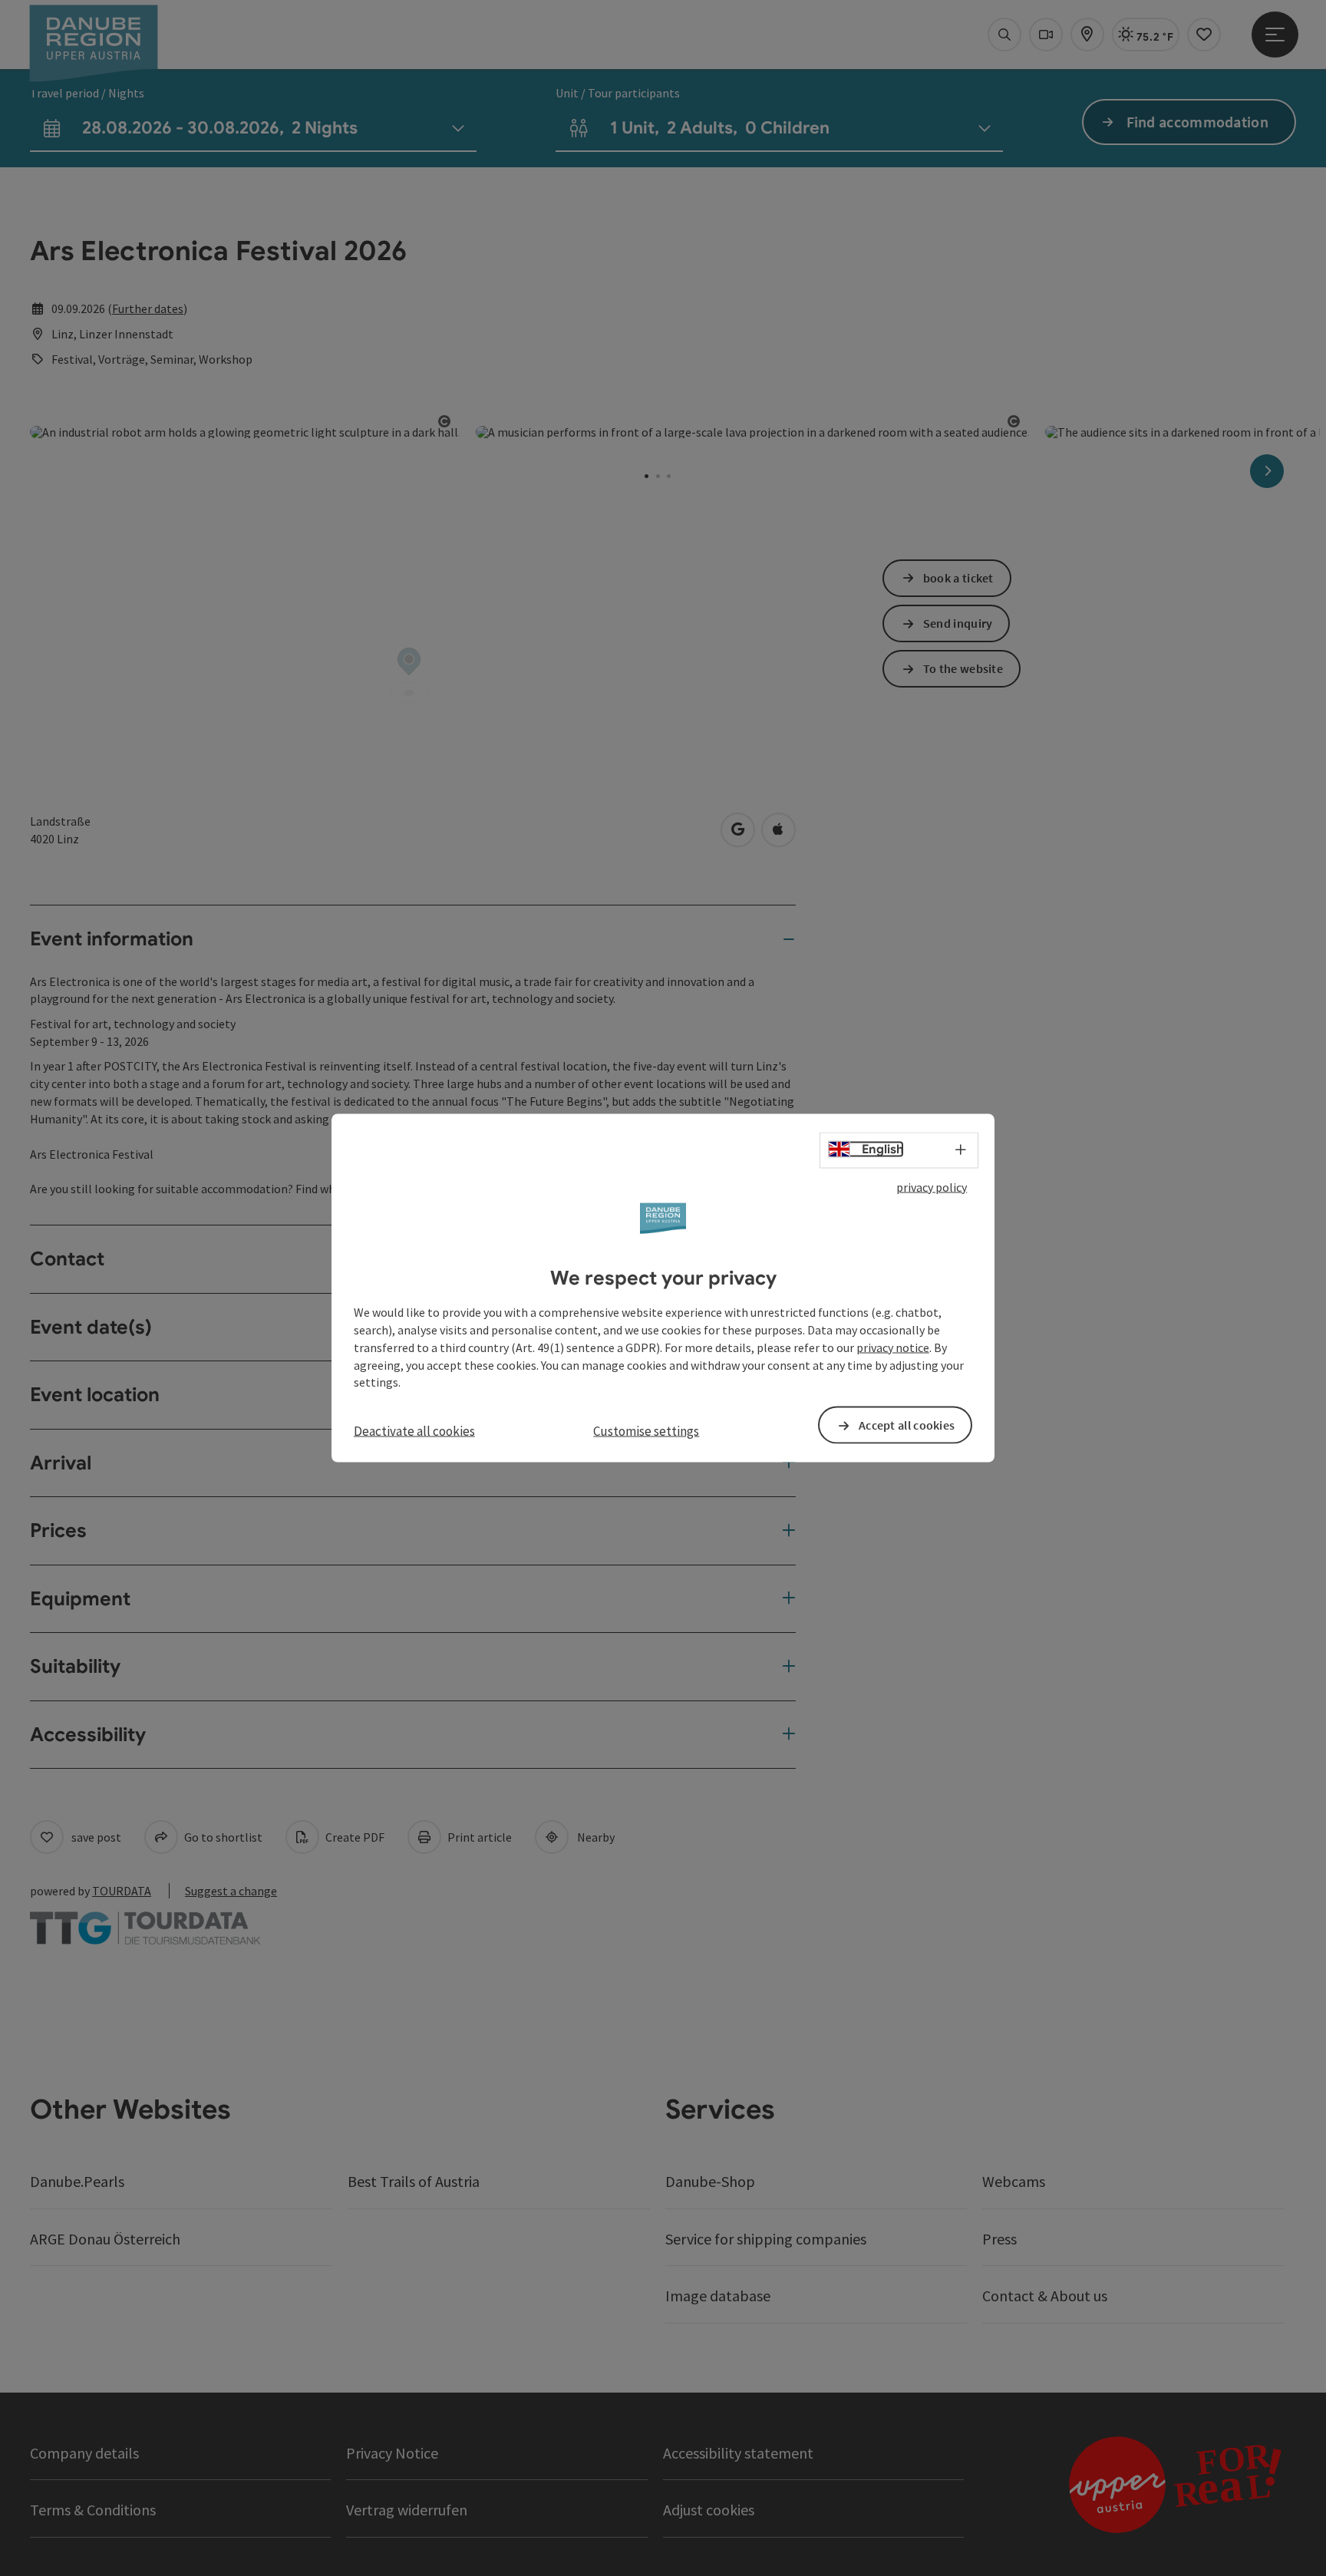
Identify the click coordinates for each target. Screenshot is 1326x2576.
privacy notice (893, 1347)
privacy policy (932, 1186)
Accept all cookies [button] (907, 1425)
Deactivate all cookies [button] (414, 1431)
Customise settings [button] (646, 1431)
